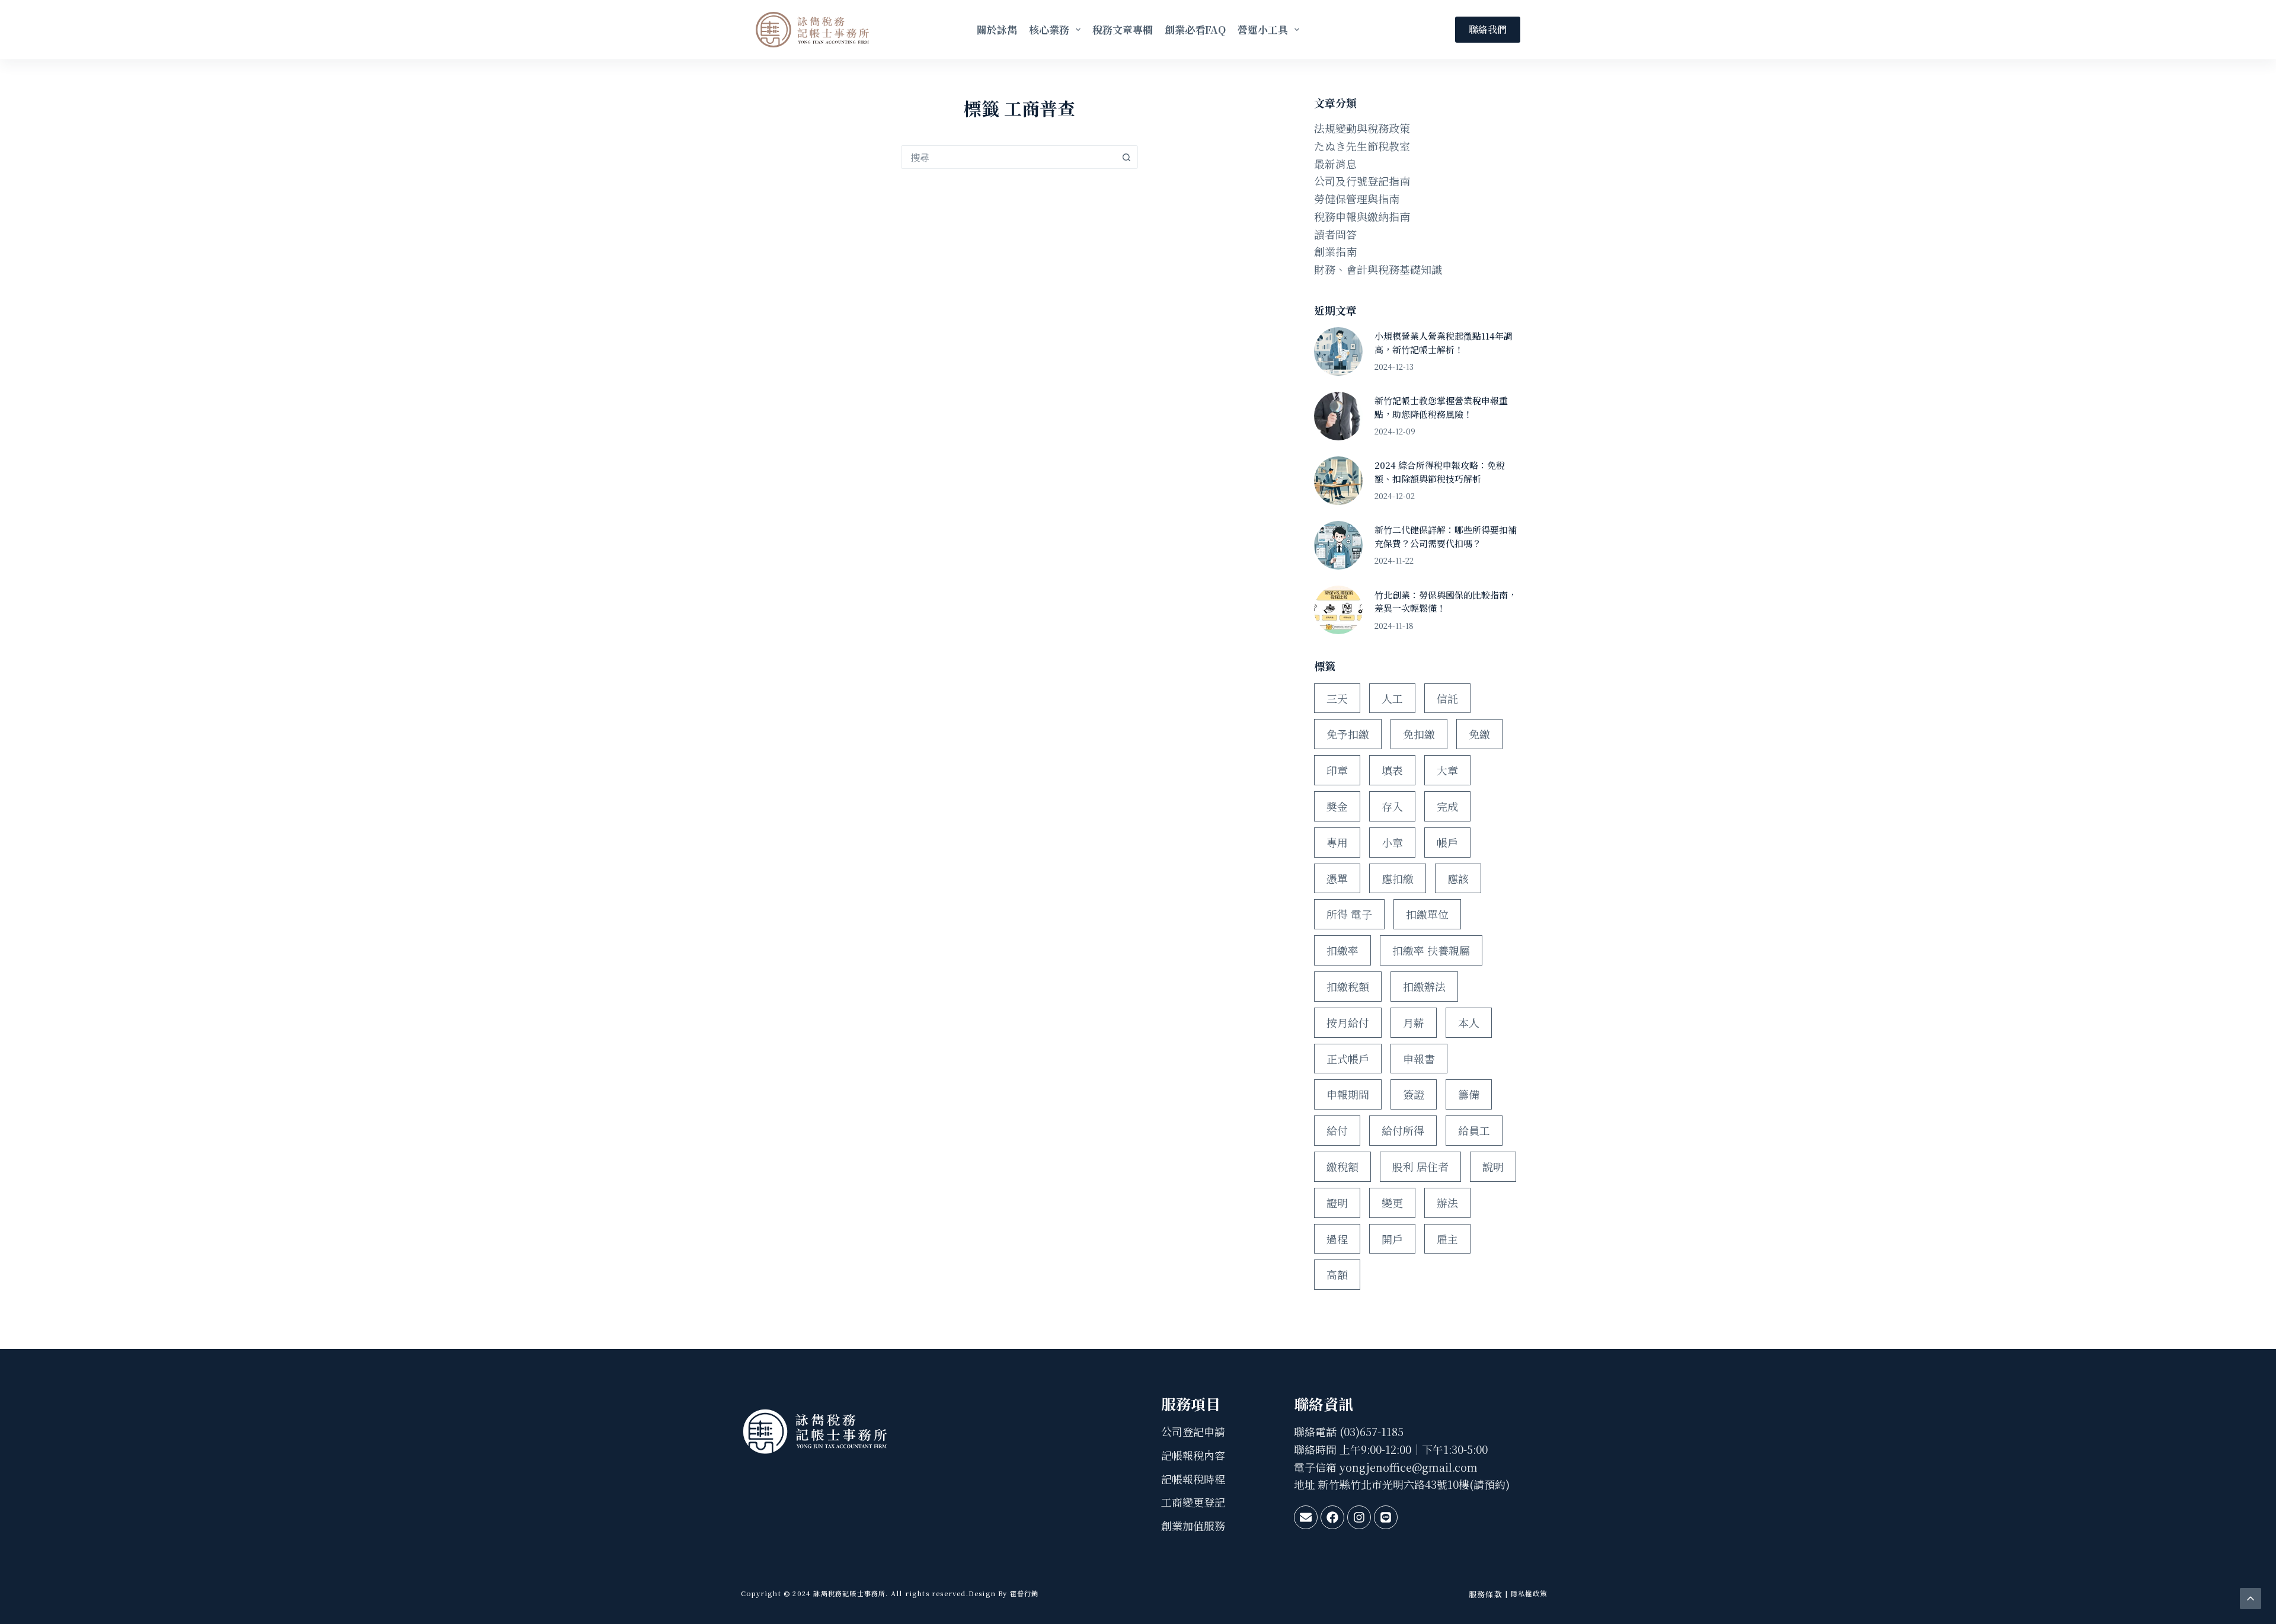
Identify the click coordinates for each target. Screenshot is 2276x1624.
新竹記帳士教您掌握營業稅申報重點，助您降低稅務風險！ (1441, 407)
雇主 (1447, 1239)
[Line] (1386, 1517)
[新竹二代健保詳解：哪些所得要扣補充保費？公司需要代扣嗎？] (1338, 545)
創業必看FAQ (1195, 29)
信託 (1447, 698)
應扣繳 (1398, 878)
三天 (1337, 698)
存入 (1392, 806)
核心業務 (1049, 29)
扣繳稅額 (1348, 986)
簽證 (1414, 1094)
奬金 (1337, 806)
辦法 (1447, 1203)
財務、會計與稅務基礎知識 (1378, 269)
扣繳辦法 (1424, 986)
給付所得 (1403, 1130)
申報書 (1419, 1059)
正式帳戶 (1348, 1059)
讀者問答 (1335, 234)
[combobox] (1008, 157)
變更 (1392, 1203)
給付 (1337, 1130)
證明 (1337, 1203)
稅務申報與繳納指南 (1362, 216)
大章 (1447, 770)
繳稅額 (1342, 1166)
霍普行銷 (1023, 1593)
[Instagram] (1359, 1517)
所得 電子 (1349, 914)
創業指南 (1335, 251)
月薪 (1414, 1022)
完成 (1447, 806)
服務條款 (1486, 1594)
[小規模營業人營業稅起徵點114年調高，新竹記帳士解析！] (1338, 351)
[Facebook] (1332, 1517)
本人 (1469, 1022)
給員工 (1474, 1130)
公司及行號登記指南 (1362, 181)
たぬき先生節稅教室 (1362, 146)
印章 (1337, 770)
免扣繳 (1419, 734)
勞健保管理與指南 (1357, 199)
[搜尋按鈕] (1126, 157)
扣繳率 (1342, 950)
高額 (1337, 1274)
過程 (1337, 1239)
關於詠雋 (997, 29)
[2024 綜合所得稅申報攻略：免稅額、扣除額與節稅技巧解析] (1338, 481)
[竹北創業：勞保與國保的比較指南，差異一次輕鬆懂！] (1338, 610)
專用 (1337, 842)
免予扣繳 (1348, 734)
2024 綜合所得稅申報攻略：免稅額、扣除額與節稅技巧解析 (1440, 472)
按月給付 (1348, 1022)
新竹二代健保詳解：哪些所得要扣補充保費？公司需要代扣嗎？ (1446, 536)
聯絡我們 (1488, 29)
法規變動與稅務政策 (1362, 128)
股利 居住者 (1420, 1166)
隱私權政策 (1529, 1593)
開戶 (1392, 1239)
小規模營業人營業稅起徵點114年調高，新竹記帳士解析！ (1444, 343)
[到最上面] (2251, 1599)
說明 (1493, 1166)
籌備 (1469, 1094)
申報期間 (1348, 1094)
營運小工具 (1263, 29)
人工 (1392, 698)
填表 (1392, 770)
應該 (1458, 878)
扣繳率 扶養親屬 (1431, 950)
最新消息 (1335, 164)
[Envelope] (1306, 1517)
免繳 (1479, 734)
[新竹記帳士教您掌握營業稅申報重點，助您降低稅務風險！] (1338, 416)
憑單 (1337, 878)
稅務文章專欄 (1123, 29)
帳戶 (1447, 842)
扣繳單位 (1427, 914)
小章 (1392, 842)
